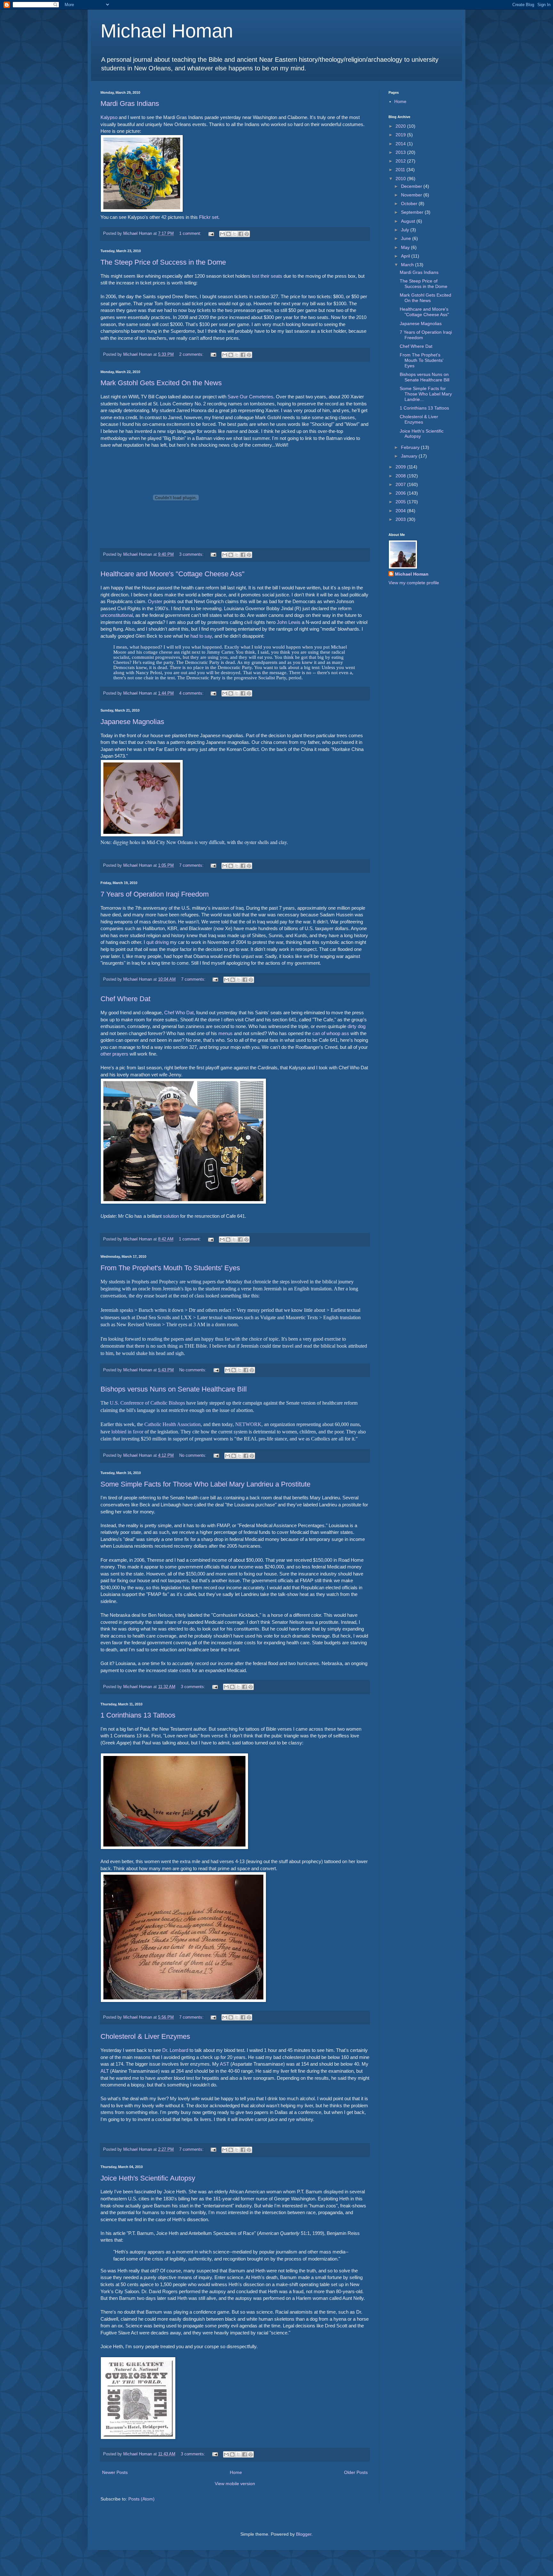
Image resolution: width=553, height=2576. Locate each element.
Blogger (304, 2534)
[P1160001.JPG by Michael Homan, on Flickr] (183, 1203)
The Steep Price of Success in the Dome (163, 262)
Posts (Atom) (141, 2499)
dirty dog (357, 1026)
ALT (105, 2071)
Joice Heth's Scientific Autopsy (148, 2178)
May (406, 247)
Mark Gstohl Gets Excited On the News (161, 383)
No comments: (193, 1370)
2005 (401, 502)
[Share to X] (235, 234)
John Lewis (289, 622)
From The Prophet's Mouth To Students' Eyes (170, 1268)
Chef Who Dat (179, 1013)
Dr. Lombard (175, 2050)
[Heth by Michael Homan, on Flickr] (138, 2438)
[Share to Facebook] (241, 234)
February (411, 447)
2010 (401, 179)
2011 (401, 170)
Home (236, 2472)
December (412, 186)
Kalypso (109, 117)
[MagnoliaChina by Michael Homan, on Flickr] (142, 835)
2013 (401, 152)
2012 (401, 161)
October (410, 203)
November (412, 195)
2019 (401, 135)
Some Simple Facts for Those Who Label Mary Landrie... (426, 394)
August (409, 221)
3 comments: (192, 554)
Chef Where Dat (125, 999)
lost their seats (267, 276)
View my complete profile (414, 583)
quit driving (157, 942)
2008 (401, 476)
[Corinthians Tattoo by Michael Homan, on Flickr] (174, 1848)
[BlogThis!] (228, 234)
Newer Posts (115, 2472)
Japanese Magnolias (132, 722)
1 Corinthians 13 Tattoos (138, 1715)
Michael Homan (167, 31)
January (410, 456)
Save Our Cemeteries (250, 397)
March (408, 265)
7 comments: (192, 865)
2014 (401, 144)
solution (171, 1216)
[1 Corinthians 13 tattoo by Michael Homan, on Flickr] (183, 2001)
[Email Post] (211, 234)
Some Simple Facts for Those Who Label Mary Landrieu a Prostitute (205, 1484)
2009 (401, 467)
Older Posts (356, 2472)
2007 (401, 484)
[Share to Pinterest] (247, 234)
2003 (401, 519)
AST (224, 2064)
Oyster (155, 601)
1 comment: (191, 234)
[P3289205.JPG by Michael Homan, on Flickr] (142, 211)
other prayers (114, 1054)
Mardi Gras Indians (130, 104)
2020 (401, 126)
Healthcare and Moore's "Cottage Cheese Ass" (172, 574)
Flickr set (209, 217)
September (413, 212)
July (406, 230)
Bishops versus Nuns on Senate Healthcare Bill (174, 1389)
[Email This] (222, 234)
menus (225, 1033)
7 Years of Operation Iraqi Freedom (155, 894)
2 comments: (192, 355)
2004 (401, 511)
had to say (201, 636)
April (406, 256)
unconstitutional (117, 615)
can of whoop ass (331, 1033)
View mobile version (235, 2484)
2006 (401, 493)
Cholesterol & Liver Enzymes (145, 2036)
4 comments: (192, 693)
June (407, 238)
